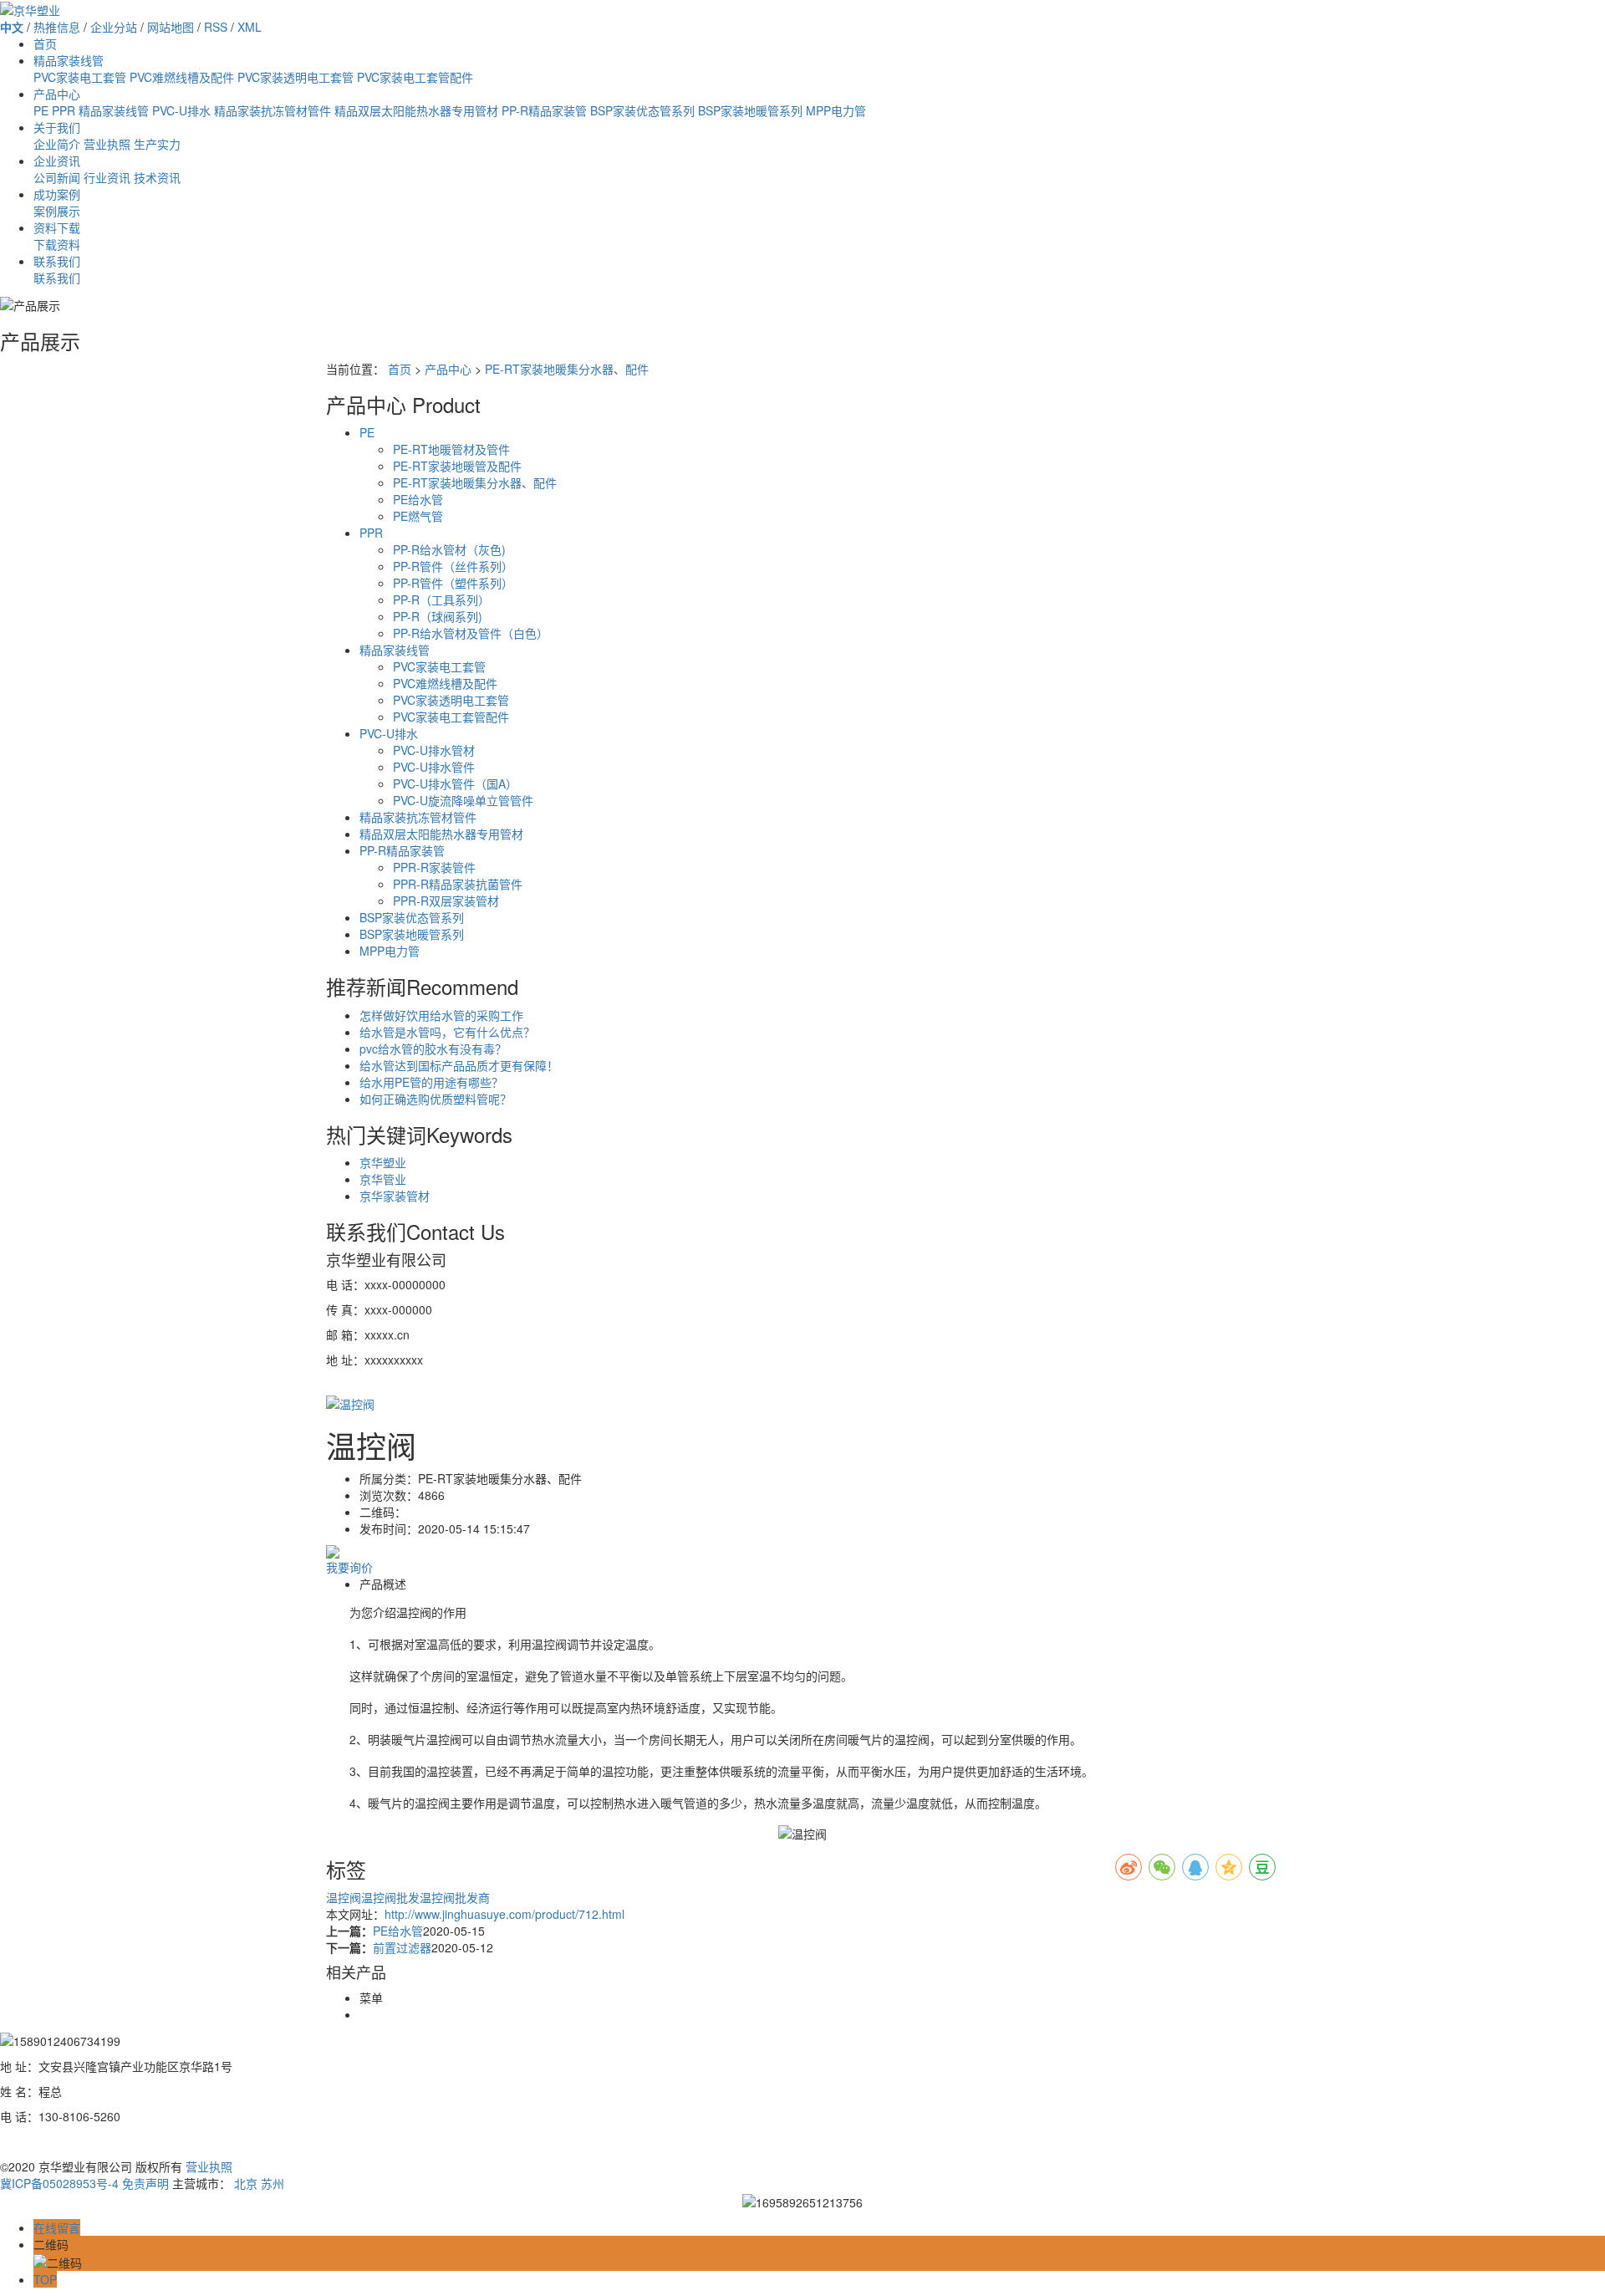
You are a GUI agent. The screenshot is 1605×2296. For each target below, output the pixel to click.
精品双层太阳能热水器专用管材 (416, 110)
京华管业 (383, 1179)
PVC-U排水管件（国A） (455, 783)
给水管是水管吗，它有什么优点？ (447, 1032)
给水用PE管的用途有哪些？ (431, 1082)
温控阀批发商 (455, 1897)
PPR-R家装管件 (434, 867)
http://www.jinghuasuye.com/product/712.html (504, 1914)
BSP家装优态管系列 (642, 110)
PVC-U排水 (181, 110)
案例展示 (57, 211)
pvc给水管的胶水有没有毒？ (433, 1049)
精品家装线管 (69, 60)
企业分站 (114, 27)
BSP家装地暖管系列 (750, 110)
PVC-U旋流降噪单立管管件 (463, 800)
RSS (216, 27)
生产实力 (157, 144)
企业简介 (57, 144)
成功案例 (57, 194)
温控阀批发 (390, 1897)
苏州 (273, 2183)
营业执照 (107, 144)
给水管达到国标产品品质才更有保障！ (459, 1065)
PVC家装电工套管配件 (415, 77)
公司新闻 (57, 177)
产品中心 (57, 94)
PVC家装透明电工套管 (296, 77)
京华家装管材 (395, 1196)
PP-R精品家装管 (544, 110)
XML (250, 27)
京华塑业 (383, 1162)
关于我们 (57, 127)
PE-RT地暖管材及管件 (451, 449)
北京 (246, 2183)
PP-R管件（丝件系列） (453, 566)
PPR (64, 110)
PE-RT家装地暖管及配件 (457, 466)
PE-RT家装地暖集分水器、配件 (567, 369)
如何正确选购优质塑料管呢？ (436, 1099)
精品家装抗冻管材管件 (273, 110)
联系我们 (57, 261)
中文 (12, 27)
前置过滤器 (402, 1947)
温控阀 (344, 1897)
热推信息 (57, 27)
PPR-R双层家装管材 (446, 901)
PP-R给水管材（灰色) (449, 549)
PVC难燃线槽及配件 (182, 77)
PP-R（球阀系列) (438, 616)
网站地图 (171, 27)
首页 (45, 43)
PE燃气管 (418, 516)
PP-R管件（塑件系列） (453, 583)
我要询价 (349, 1567)
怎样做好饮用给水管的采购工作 (441, 1015)
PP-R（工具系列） (441, 600)
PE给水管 (418, 499)
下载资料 (57, 244)
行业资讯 (107, 177)
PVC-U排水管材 (434, 750)
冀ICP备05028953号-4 (59, 2183)
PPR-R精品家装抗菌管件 (458, 884)
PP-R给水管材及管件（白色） (471, 633)
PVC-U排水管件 (434, 767)
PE (41, 110)
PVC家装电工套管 (80, 77)
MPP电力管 (836, 110)
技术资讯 (157, 177)
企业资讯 (57, 161)
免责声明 (145, 2183)
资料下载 (57, 227)
